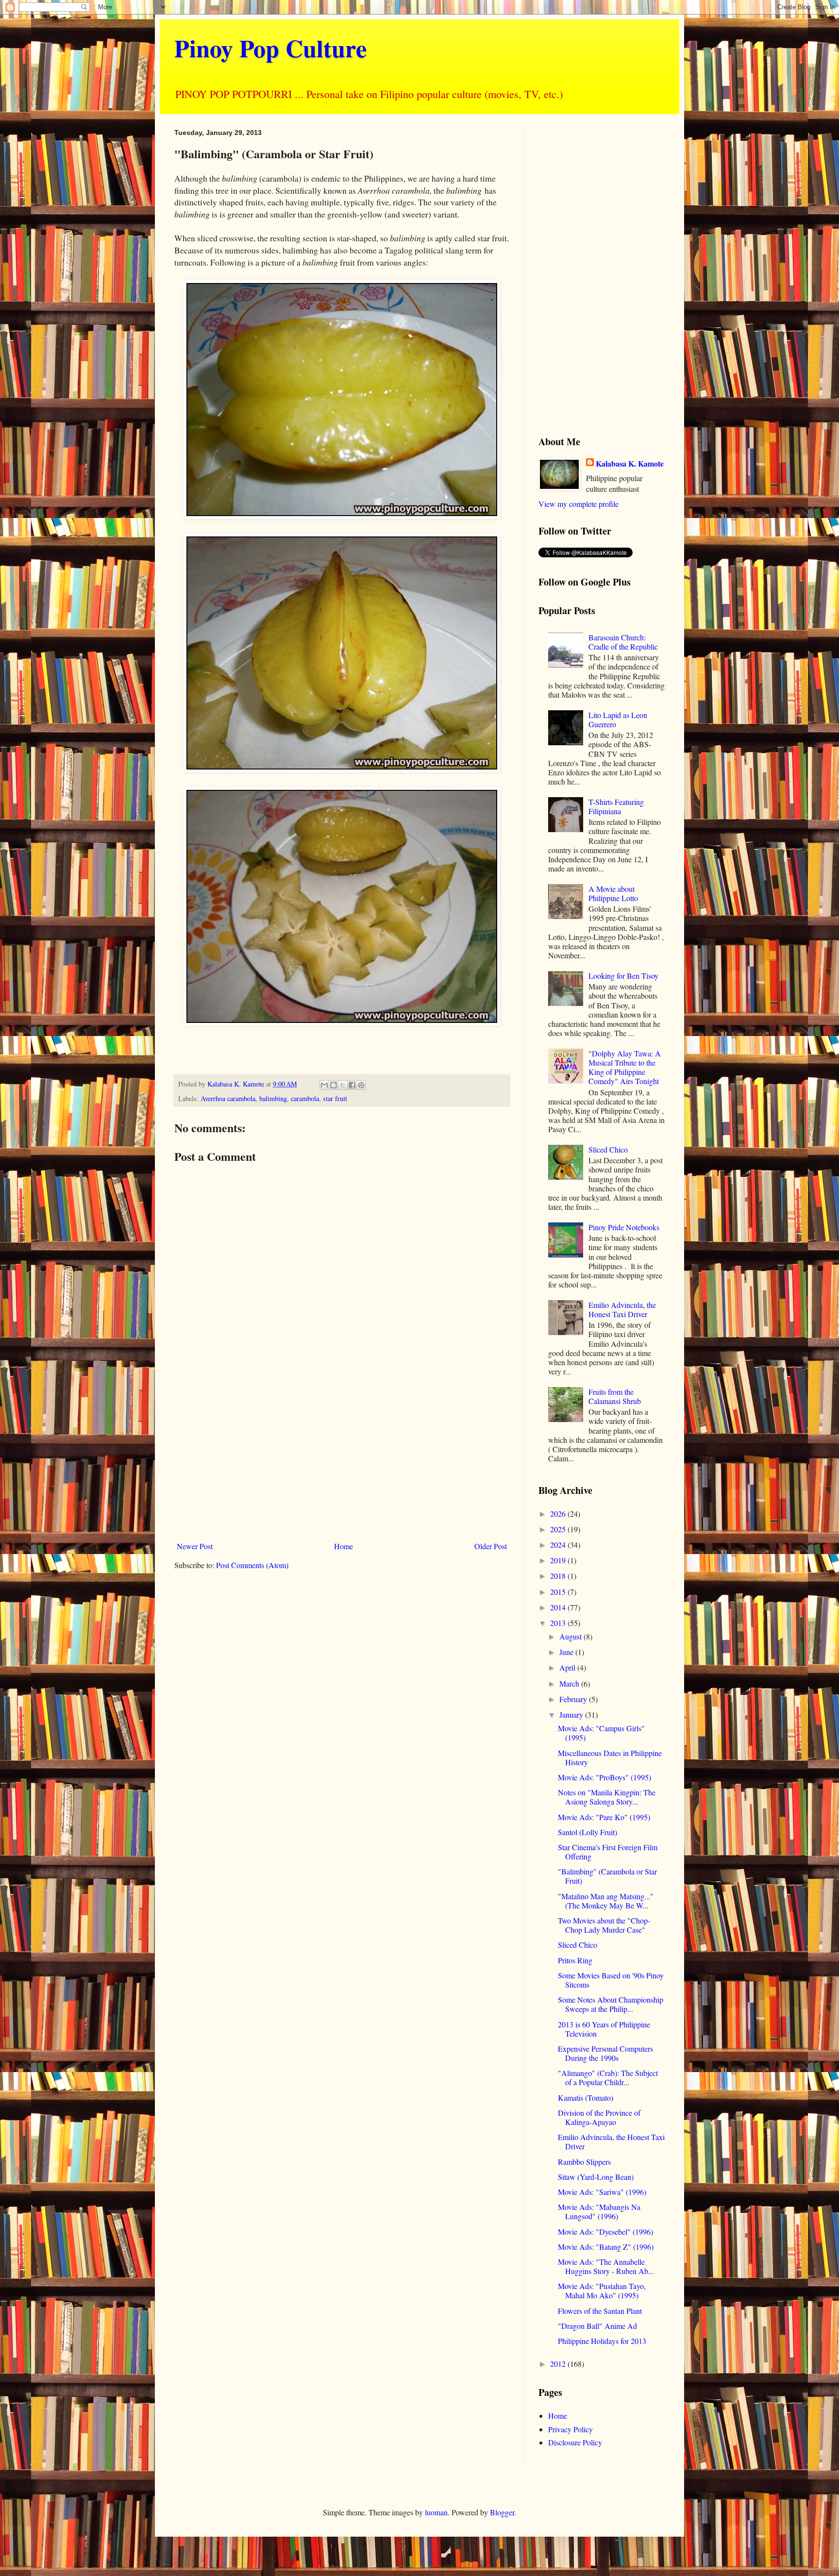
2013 (559, 1623)
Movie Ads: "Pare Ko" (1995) (604, 1817)
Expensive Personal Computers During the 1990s (605, 2053)
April (568, 1667)
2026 (559, 1514)
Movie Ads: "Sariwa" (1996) (602, 2192)
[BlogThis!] (334, 1085)
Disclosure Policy (575, 2442)
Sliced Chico (608, 1149)
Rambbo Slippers (584, 2162)
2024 (559, 1545)
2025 (559, 1529)
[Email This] (324, 1085)
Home (344, 1546)
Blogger (502, 2512)
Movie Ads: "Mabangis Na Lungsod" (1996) (599, 2211)
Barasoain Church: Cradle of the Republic (623, 642)
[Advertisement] (342, 1457)
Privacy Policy (571, 2429)
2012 (559, 2364)
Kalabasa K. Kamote (630, 464)
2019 (559, 1560)
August (571, 1636)
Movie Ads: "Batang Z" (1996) (606, 2247)
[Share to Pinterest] (361, 1085)
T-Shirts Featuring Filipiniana (616, 806)
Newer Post (195, 1546)
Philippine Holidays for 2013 (602, 2341)
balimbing (273, 1098)
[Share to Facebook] (352, 1085)
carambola (305, 1098)
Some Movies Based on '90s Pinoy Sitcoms (611, 1980)
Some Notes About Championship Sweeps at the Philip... (611, 2004)
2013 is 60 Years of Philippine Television (604, 2029)
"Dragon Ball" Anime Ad (597, 2326)
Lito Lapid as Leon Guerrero (618, 719)
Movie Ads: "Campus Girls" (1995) (601, 1733)
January (572, 1715)
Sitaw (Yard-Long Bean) (596, 2177)
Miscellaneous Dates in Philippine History (610, 1757)
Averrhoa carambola (228, 1098)
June (567, 1652)
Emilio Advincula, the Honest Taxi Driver (622, 1309)
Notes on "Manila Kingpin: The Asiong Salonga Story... (607, 1797)
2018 (559, 1576)
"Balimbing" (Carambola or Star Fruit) (607, 1876)
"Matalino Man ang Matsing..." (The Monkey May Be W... (606, 1901)
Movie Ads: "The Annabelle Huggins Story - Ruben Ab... (606, 2266)
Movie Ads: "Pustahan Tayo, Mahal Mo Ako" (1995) (602, 2291)
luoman (436, 2512)
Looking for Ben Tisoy (623, 976)
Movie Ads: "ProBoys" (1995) (604, 1777)
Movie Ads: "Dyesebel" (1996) (605, 2232)
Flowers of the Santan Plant (600, 2311)
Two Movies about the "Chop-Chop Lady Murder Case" (604, 1925)
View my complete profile (579, 504)
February (574, 1699)
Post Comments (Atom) (252, 1565)
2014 (559, 1607)
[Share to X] (343, 1085)
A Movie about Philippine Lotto (613, 893)
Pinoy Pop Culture (270, 48)
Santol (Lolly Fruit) (587, 1832)
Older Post (491, 1546)
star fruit (335, 1098)
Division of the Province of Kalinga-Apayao (599, 2117)
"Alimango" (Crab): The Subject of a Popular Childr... (608, 2077)
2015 (559, 1592)
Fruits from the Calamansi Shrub (615, 1396)
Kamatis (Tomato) (586, 2098)
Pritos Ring (575, 1960)
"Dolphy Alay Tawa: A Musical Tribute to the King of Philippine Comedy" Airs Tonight (625, 1067)
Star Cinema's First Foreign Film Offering (608, 1852)
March (570, 1683)
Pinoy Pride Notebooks (624, 1227)
